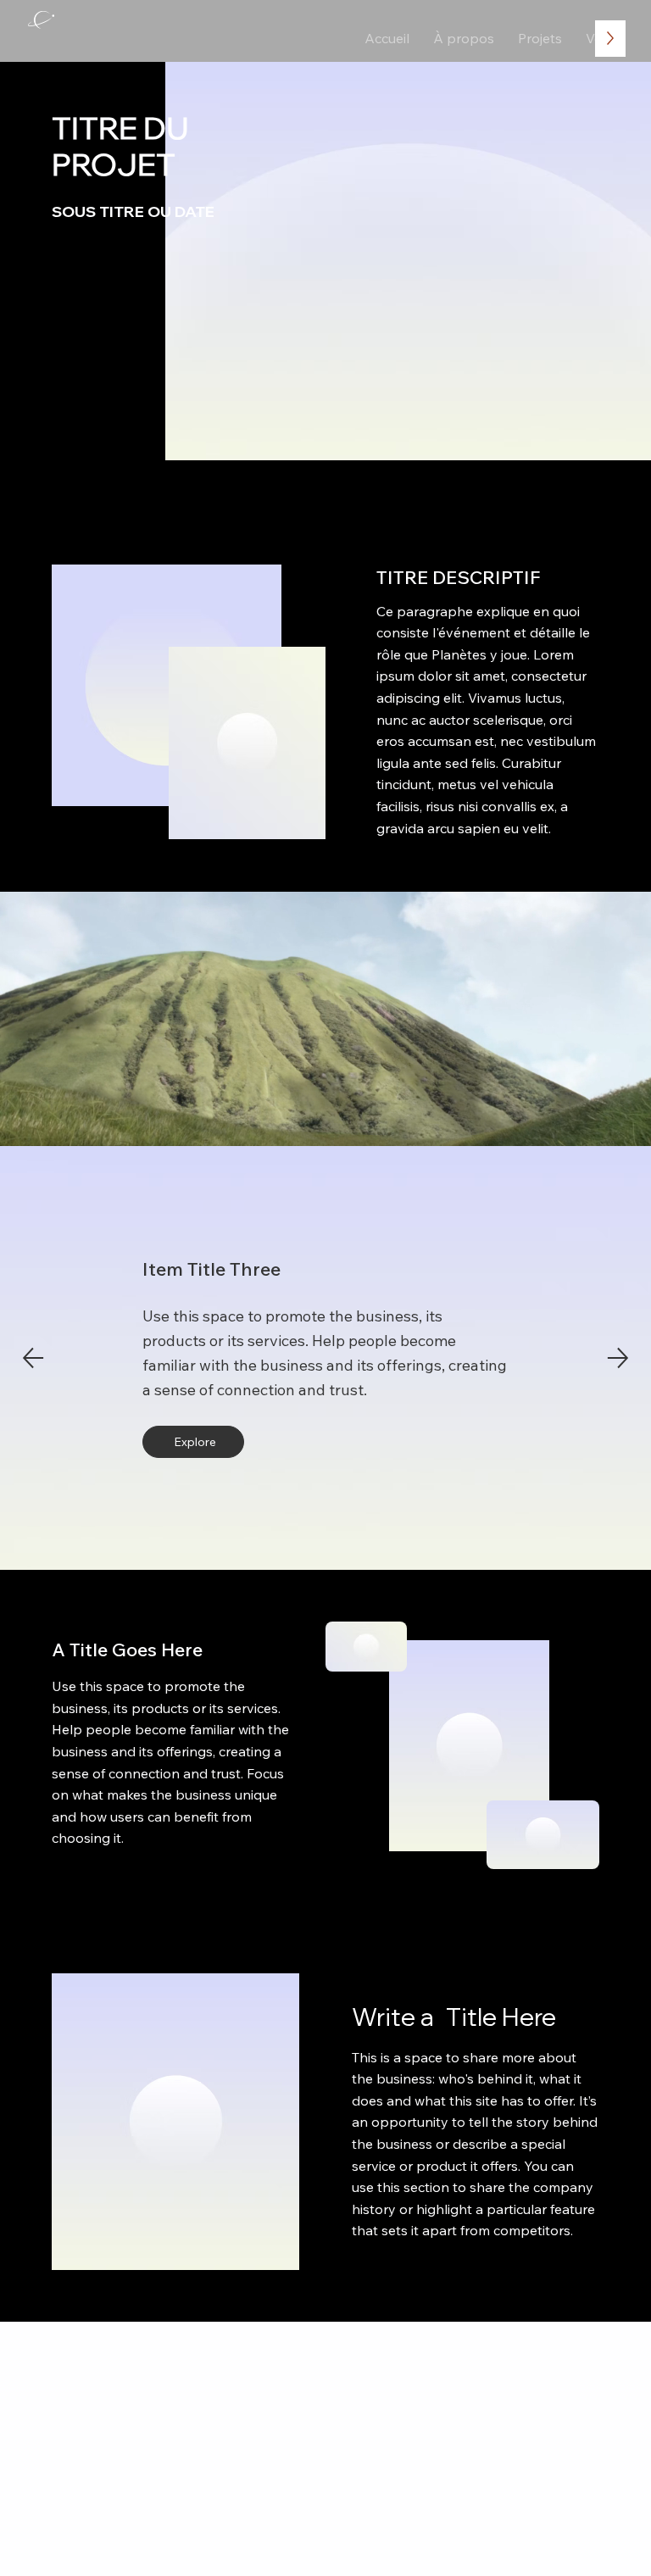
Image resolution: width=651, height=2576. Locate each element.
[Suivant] (618, 1358)
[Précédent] (33, 1358)
